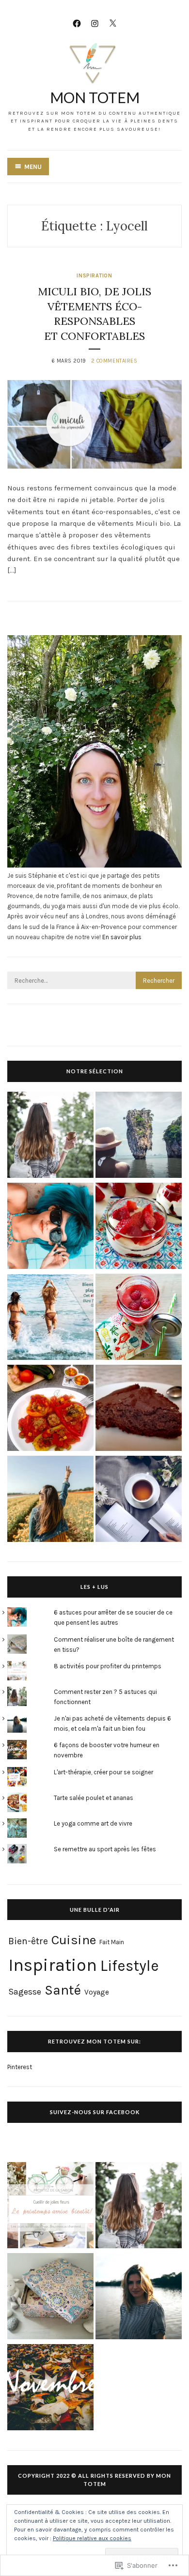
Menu (33, 167)
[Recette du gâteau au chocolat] (139, 1409)
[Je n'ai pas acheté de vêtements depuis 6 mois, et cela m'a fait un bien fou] (139, 2298)
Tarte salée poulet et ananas (94, 1798)
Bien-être (28, 1941)
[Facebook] (77, 23)
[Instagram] (95, 23)
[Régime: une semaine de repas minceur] (50, 1318)
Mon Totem (95, 97)
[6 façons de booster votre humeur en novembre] (50, 2389)
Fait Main (112, 1942)
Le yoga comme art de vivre (93, 1823)
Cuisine (74, 1940)
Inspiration (94, 276)
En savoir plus (122, 937)
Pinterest (20, 2067)
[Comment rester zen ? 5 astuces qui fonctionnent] (50, 1136)
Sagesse (25, 1992)
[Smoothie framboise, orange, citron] (139, 1318)
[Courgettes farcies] (50, 1409)
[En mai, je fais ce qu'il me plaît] (50, 1500)
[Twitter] (113, 23)
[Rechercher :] (94, 981)
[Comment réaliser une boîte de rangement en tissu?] (50, 2298)
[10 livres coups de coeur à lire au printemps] (139, 1500)
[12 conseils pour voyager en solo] (139, 1136)
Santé (63, 1990)
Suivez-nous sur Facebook (95, 2112)
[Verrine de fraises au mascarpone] (139, 1227)
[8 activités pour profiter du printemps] (50, 2207)
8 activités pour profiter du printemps (108, 1666)
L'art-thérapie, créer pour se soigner (103, 1772)
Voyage (97, 1992)
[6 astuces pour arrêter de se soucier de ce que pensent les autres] (50, 1227)
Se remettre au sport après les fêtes (105, 1849)
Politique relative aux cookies (92, 2538)
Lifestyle (130, 1966)
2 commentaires (114, 361)
